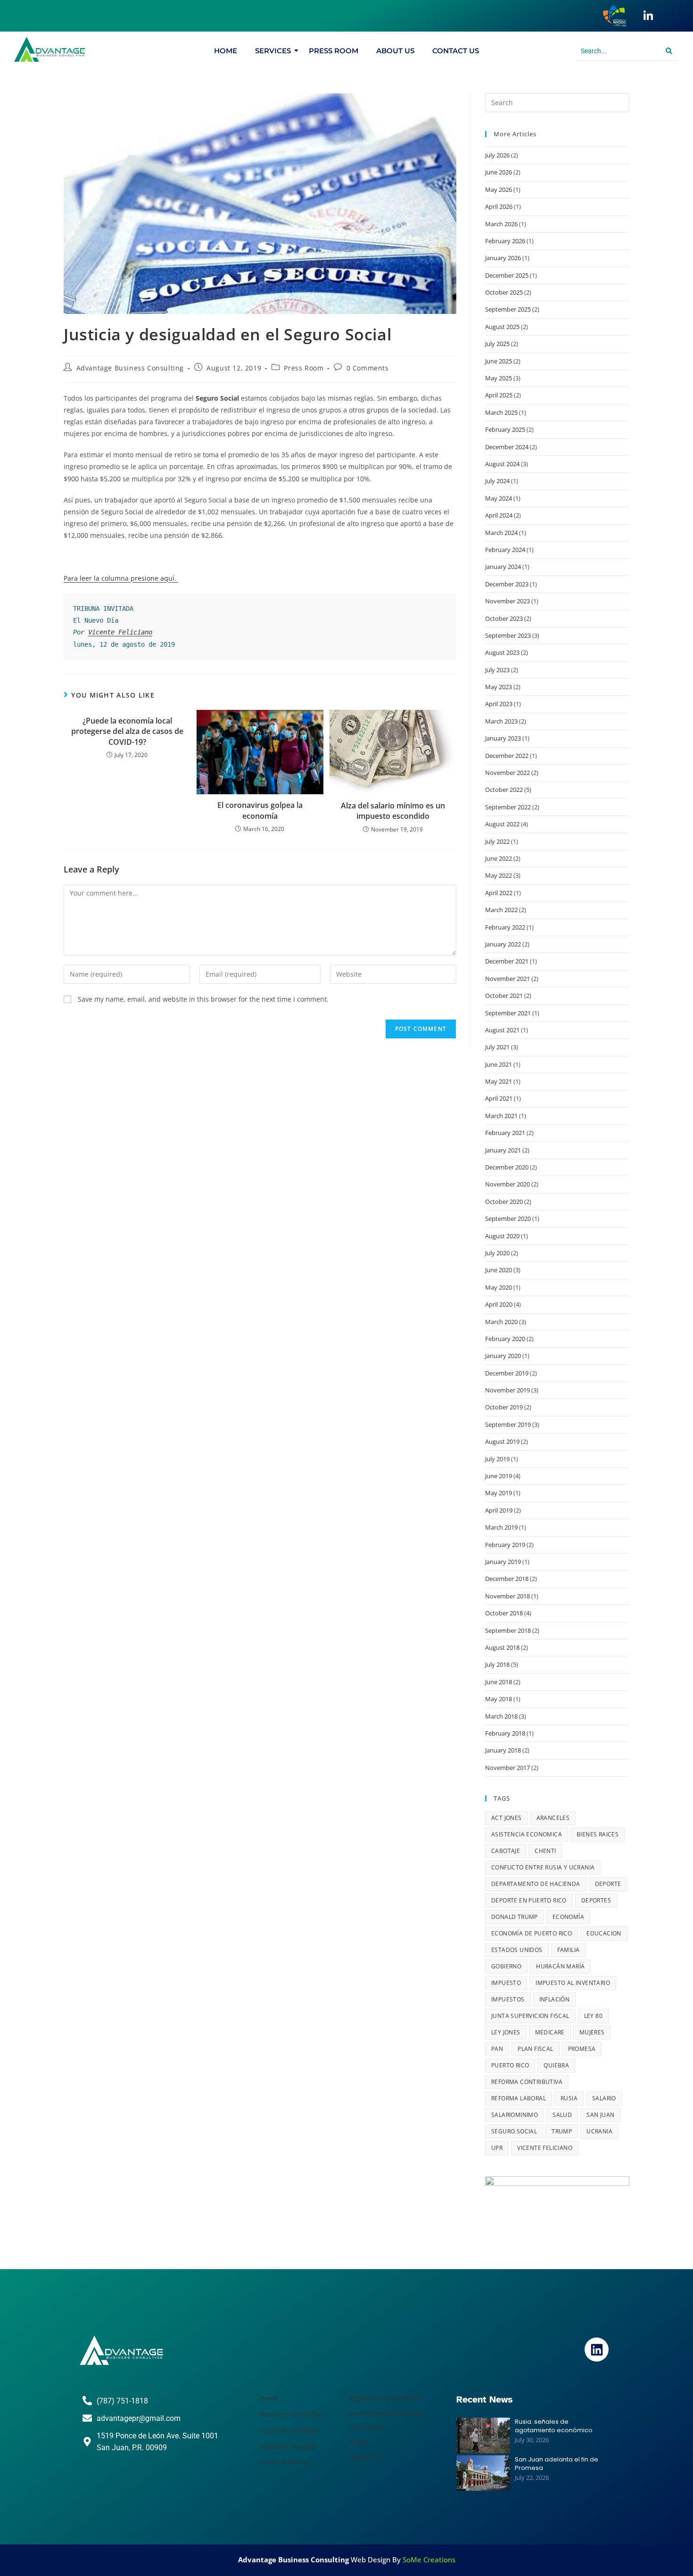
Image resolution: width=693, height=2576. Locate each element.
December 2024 (507, 447)
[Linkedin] (596, 2349)
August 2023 (502, 652)
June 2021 (499, 1064)
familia (569, 1950)
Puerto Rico (510, 2065)
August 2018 (502, 1647)
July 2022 (497, 841)
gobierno (506, 1966)
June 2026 (499, 172)
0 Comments (368, 368)
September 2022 (508, 807)
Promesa (582, 2049)
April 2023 (499, 704)
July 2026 (497, 155)
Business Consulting (292, 2414)
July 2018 (497, 1664)
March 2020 (501, 1322)
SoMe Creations (429, 2560)
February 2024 (505, 550)
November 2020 (507, 1184)
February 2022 (505, 927)
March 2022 (501, 910)
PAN (497, 2049)
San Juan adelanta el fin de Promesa (557, 2464)
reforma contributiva (527, 2082)
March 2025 (501, 412)
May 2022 (499, 875)
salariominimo (515, 2115)
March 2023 (501, 721)
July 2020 (497, 1253)
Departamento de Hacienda (536, 1884)
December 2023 (507, 584)
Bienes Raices (598, 1834)
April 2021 (499, 1098)
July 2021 (497, 1047)
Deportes (596, 1900)
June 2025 (499, 361)
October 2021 (504, 996)
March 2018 (501, 1716)
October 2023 (504, 618)
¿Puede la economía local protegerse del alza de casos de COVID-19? (127, 731)
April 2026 (499, 206)
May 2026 (499, 189)
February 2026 (505, 241)
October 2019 (504, 1407)
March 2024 (501, 533)
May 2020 (499, 1287)
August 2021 (502, 1030)
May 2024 (499, 498)
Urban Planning (285, 2462)
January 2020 (503, 1356)
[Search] (669, 51)
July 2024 (497, 481)
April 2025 (499, 395)
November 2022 (507, 773)
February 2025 (505, 429)
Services (273, 51)
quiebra (556, 2065)
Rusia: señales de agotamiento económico (554, 2426)
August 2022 (502, 824)
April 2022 (499, 893)
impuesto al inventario (573, 1983)
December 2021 (507, 961)
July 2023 (497, 670)
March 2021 (501, 1116)
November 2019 (507, 1390)
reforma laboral (519, 2098)
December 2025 (507, 275)
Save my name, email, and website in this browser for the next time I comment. (203, 999)
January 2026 (503, 258)
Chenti (545, 1851)
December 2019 (507, 1373)
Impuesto (506, 1983)
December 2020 (507, 1167)
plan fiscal (535, 2049)
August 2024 (502, 464)
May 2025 (499, 378)
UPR (497, 2148)
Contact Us (456, 51)
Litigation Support (288, 2446)
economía (568, 1917)
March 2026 (501, 224)
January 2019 (503, 1562)
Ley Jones (506, 2032)
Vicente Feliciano (120, 632)
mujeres (592, 2032)
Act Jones (507, 1818)
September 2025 (508, 309)
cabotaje (506, 1851)
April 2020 (499, 1304)
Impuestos (508, 1999)
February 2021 (505, 1133)
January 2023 (503, 738)
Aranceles (553, 1818)
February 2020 (505, 1339)
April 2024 (499, 515)
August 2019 (502, 1441)
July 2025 (497, 344)
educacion (604, 1933)
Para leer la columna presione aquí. (121, 578)
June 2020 (499, 1270)
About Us (395, 51)
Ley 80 (593, 2016)
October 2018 (504, 1613)
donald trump (515, 1917)
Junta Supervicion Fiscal (530, 2016)
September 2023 (508, 635)
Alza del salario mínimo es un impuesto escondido (393, 811)
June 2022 (499, 858)
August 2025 (502, 327)
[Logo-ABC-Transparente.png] (121, 2350)
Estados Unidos (517, 1950)
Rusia (569, 2098)
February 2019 (505, 1545)
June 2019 (499, 1476)
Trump (562, 2131)
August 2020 (502, 1236)
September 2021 (508, 1013)
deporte (608, 1884)
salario (604, 2098)
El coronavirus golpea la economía (260, 810)
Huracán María (560, 1966)
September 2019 (508, 1424)
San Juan (600, 2115)
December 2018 (507, 1579)
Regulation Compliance (385, 2398)
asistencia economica (527, 1834)
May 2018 (499, 1699)
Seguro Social (514, 2131)
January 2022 (503, 944)
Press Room (334, 51)
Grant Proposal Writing (385, 2413)
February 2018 (505, 1733)
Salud (562, 2115)
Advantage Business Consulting (130, 368)
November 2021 (507, 979)
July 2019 (497, 1459)
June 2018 (499, 1682)
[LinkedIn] (648, 16)
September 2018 (508, 1630)
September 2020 (508, 1218)
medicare (550, 2032)
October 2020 (504, 1202)
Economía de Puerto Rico (532, 1933)
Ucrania (599, 2131)
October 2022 (504, 790)
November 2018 (507, 1596)
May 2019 (499, 1493)
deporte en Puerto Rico (529, 1900)
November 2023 (507, 601)
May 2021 (499, 1081)
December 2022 (507, 756)
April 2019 (499, 1510)
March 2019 (501, 1527)
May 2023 (499, 687)
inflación (555, 1999)
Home (226, 51)
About (358, 2442)
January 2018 (503, 1750)
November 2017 (507, 1768)
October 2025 (504, 292)
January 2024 (503, 567)
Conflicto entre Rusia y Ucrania (543, 1867)
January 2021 (503, 1150)
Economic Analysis (289, 2430)
